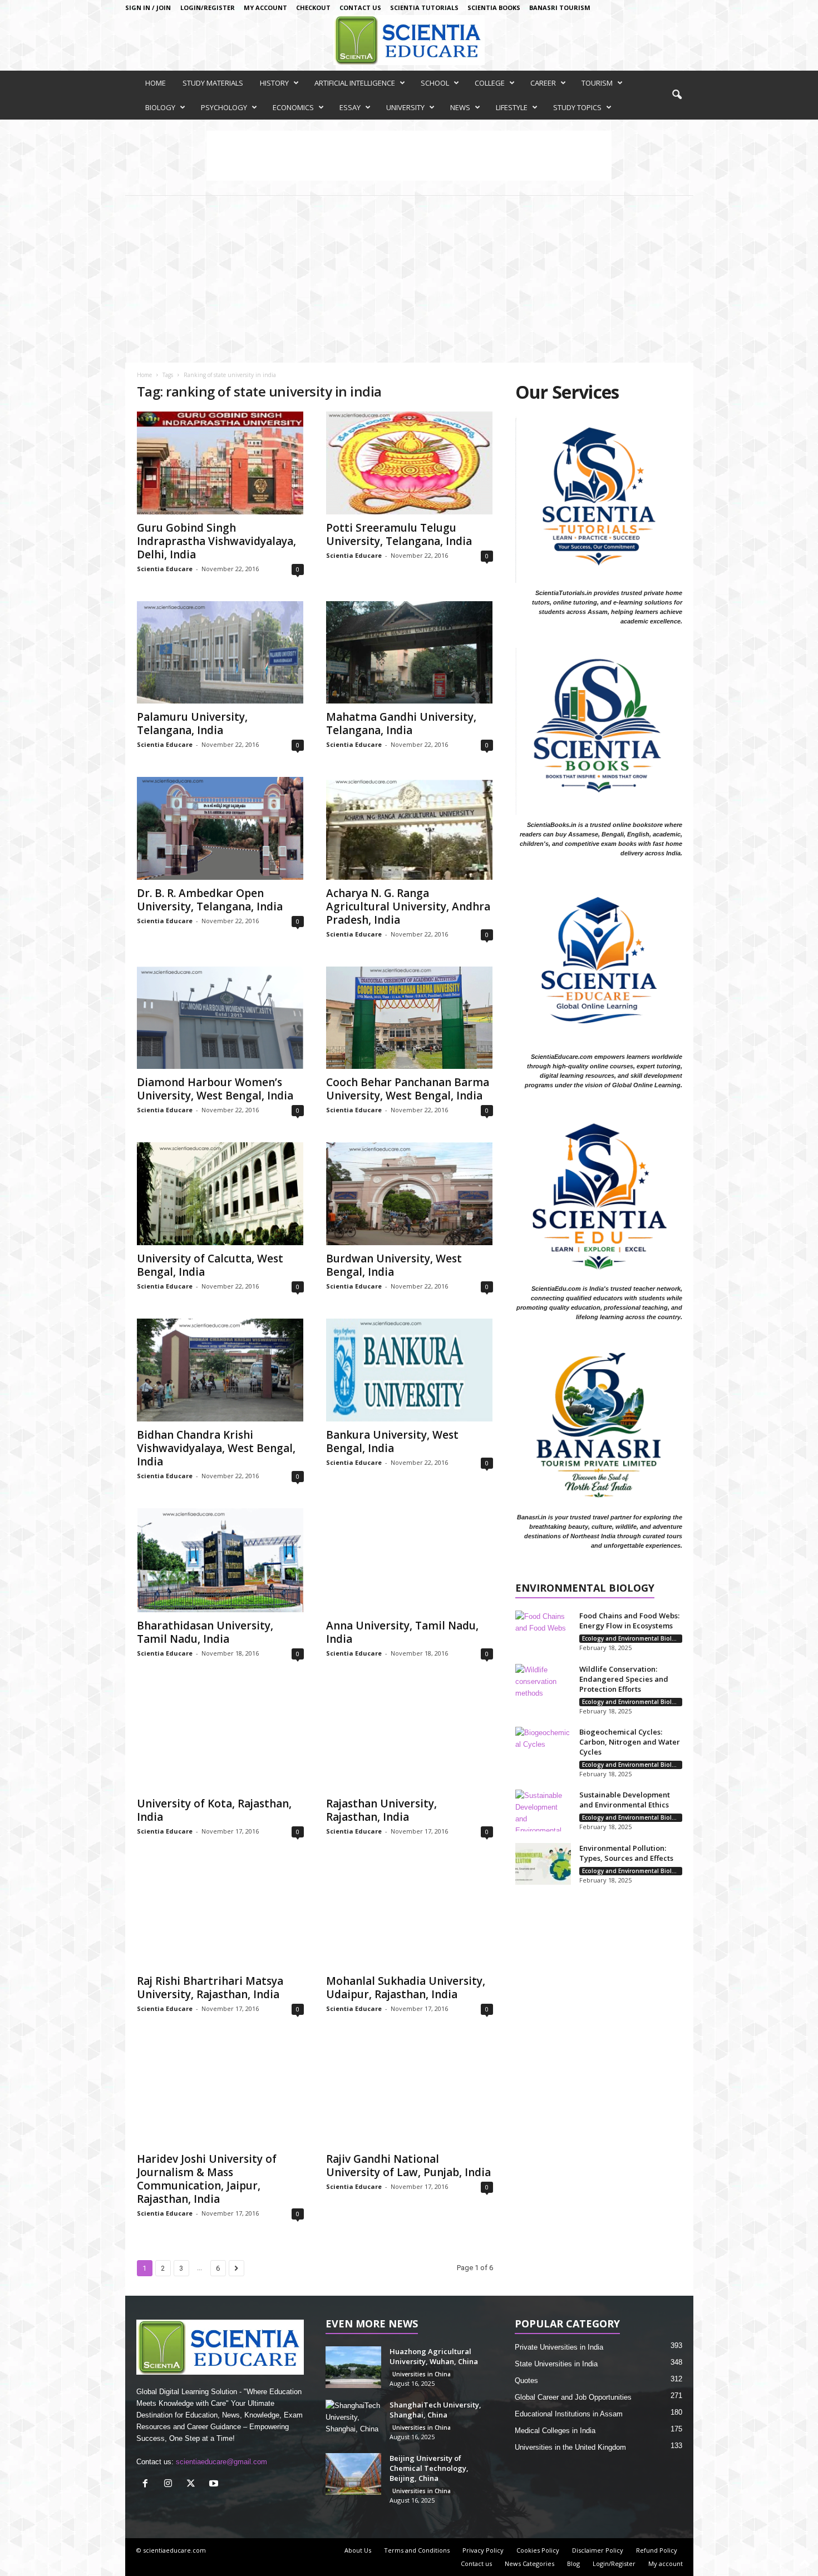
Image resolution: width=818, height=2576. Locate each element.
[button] (677, 95)
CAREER (543, 83)
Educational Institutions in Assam (569, 2414)
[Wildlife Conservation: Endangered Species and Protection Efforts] (543, 1685)
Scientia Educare (165, 569)
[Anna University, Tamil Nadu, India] (410, 1561)
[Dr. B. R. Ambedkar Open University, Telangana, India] (220, 828)
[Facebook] (148, 2485)
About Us (358, 2550)
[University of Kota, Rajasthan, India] (220, 1738)
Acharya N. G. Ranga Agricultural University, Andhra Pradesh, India (408, 906)
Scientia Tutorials (424, 8)
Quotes (526, 2381)
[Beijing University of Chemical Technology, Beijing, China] (353, 2474)
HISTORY (274, 83)
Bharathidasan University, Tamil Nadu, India (205, 1632)
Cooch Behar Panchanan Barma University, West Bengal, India (408, 1089)
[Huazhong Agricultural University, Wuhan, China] (353, 2367)
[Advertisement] (409, 279)
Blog (573, 2563)
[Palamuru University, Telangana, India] (220, 653)
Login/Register (208, 8)
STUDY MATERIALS (213, 83)
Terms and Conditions (417, 2550)
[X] (193, 2485)
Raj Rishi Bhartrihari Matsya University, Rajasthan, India (210, 1988)
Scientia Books (494, 8)
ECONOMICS (293, 107)
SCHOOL (435, 83)
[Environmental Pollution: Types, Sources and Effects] (543, 1864)
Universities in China (422, 2374)
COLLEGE (490, 83)
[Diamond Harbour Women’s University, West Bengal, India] (220, 1018)
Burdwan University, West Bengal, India (394, 1265)
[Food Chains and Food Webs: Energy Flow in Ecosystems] (543, 1631)
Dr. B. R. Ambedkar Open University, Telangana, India (210, 900)
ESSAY (350, 107)
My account (265, 8)
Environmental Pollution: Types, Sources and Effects (626, 1853)
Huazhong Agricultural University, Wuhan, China (434, 2356)
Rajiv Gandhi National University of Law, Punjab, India (408, 2166)
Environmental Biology (585, 1589)
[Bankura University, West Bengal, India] (410, 1370)
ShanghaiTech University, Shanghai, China (435, 2410)
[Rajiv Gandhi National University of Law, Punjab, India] (410, 2093)
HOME (156, 83)
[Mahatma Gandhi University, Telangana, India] (410, 653)
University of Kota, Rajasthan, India (214, 1810)
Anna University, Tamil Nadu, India (402, 1632)
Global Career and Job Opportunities (573, 2397)
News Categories (529, 2563)
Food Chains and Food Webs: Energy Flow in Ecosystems (629, 1621)
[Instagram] (171, 2485)
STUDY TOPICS (577, 107)
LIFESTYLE (512, 107)
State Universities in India (556, 2364)
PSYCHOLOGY (224, 107)
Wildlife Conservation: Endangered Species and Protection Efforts (624, 1679)
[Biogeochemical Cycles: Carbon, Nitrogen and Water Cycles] (543, 1748)
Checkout (313, 8)
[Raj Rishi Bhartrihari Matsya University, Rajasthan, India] (220, 1916)
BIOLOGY (160, 107)
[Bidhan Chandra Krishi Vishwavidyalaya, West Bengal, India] (220, 1370)
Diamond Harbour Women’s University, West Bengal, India (215, 1089)
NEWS (460, 107)
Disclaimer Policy (598, 2550)
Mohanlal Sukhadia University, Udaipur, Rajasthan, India (406, 1988)
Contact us (360, 8)
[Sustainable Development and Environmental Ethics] (543, 1810)
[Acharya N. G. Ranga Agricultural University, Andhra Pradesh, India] (410, 828)
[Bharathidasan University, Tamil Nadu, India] (220, 1561)
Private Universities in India (559, 2347)
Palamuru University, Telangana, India (192, 724)
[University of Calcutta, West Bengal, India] (220, 1194)
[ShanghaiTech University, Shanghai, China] (353, 2421)
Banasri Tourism (560, 8)
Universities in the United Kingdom (570, 2447)
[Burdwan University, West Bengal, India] (410, 1194)
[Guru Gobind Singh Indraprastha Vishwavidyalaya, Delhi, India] (220, 463)
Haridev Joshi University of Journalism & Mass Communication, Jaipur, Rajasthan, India (207, 2179)
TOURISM (597, 83)
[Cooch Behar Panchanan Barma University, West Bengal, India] (410, 1018)
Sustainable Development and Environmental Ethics (625, 1800)
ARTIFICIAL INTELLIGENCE (355, 83)
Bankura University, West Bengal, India (392, 1441)
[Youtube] (215, 2485)
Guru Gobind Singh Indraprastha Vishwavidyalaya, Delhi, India (216, 541)
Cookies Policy (538, 2550)
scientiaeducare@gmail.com (221, 2462)
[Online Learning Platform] (409, 40)
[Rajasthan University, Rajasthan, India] (410, 1738)
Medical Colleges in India (555, 2431)
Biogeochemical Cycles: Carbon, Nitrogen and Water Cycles (630, 1742)
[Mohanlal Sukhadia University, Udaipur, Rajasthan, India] (410, 1916)
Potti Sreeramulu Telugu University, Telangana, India (399, 534)
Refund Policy (657, 2550)
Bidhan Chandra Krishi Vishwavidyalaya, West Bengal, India (216, 1448)
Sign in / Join (148, 8)
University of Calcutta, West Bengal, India (210, 1265)
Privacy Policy (483, 2550)
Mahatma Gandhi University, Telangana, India (401, 724)
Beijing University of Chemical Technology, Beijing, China (429, 2468)
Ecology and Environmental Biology (632, 1638)
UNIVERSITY (405, 107)
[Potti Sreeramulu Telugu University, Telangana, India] (410, 463)
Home (144, 375)
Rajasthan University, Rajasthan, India (381, 1810)
